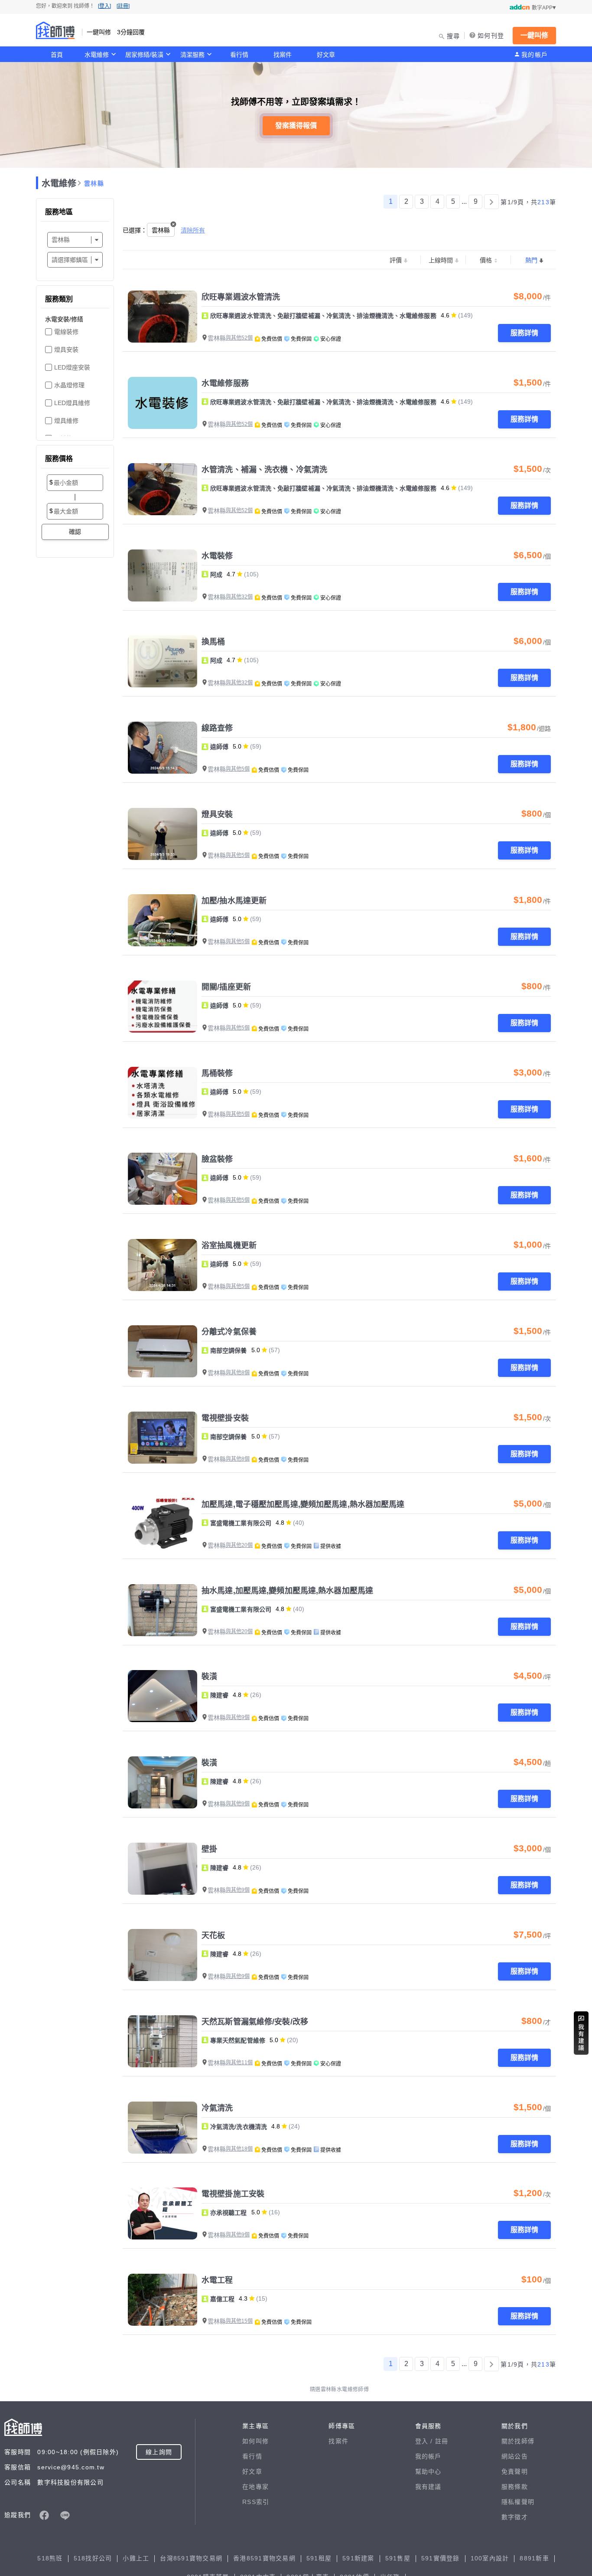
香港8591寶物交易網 (264, 2558)
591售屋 (398, 2558)
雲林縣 (94, 183)
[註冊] (123, 6)
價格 (486, 260)
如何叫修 (255, 2441)
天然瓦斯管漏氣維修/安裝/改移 (255, 2022)
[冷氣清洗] (163, 2128)
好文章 (326, 55)
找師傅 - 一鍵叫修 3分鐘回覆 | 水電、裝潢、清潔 (55, 30)
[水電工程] (163, 2300)
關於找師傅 (518, 2441)
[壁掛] (163, 1869)
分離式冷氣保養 (229, 1332)
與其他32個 (239, 597)
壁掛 (209, 1849)
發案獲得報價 (296, 126)
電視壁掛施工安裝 (233, 2194)
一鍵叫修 (534, 35)
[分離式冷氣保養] (163, 1351)
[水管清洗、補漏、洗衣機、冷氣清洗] (163, 489)
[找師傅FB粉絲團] (44, 2515)
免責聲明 (515, 2471)
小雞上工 (136, 2558)
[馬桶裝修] (163, 1093)
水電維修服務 (225, 383)
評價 (396, 260)
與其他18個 (239, 2149)
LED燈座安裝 (72, 367)
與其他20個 (239, 1545)
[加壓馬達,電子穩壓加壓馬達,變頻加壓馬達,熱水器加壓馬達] (163, 1524)
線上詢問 (159, 2452)
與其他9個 (238, 1717)
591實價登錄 (441, 2558)
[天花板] (163, 1955)
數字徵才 (515, 2517)
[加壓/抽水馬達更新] (163, 920)
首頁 (57, 55)
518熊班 (50, 2558)
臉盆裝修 (217, 1159)
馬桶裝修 (217, 1073)
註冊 (442, 2441)
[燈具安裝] (163, 834)
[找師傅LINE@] (65, 2515)
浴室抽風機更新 (229, 1246)
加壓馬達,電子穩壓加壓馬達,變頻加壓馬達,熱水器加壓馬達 (303, 1504)
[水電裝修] (163, 575)
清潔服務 (192, 55)
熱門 (531, 260)
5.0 (237, 746)
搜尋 (454, 36)
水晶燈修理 (69, 385)
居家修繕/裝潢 (144, 55)
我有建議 (428, 2487)
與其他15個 (239, 2321)
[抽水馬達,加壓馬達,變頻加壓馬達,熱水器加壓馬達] (163, 1610)
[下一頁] (491, 202)
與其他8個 (238, 1373)
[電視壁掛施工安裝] (163, 2213)
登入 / (425, 2441)
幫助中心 (428, 2471)
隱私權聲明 (518, 2502)
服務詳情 (524, 333)
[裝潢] (163, 1696)
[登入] (104, 6)
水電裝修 (217, 556)
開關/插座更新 (226, 987)
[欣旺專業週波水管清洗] (163, 317)
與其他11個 (239, 2063)
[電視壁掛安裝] (163, 1438)
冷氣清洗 (217, 2108)
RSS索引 (256, 2502)
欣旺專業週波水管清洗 (241, 297)
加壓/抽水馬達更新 (234, 901)
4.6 (445, 315)
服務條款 (515, 2487)
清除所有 (193, 230)
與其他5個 (238, 769)
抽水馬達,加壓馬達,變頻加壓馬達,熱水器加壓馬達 (287, 1591)
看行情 (239, 55)
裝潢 (209, 1677)
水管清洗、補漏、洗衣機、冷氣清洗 (264, 470)
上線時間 (441, 260)
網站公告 (515, 2456)
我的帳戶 (535, 55)
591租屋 (319, 2558)
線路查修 (217, 728)
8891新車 (534, 2558)
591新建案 (358, 2558)
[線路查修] (163, 748)
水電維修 (97, 55)
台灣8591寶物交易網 (191, 2558)
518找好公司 (93, 2558)
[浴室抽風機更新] (163, 1265)
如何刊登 (491, 36)
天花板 (213, 1935)
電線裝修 (66, 332)
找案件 (283, 55)
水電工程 (217, 2280)
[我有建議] (581, 2033)
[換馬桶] (163, 661)
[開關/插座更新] (163, 1007)
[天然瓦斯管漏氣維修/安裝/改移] (163, 2041)
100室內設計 (490, 2558)
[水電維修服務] (163, 403)
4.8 (280, 1523)
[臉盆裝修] (163, 1179)
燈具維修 (66, 421)
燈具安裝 (66, 350)
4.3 (243, 2298)
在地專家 (255, 2487)
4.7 (231, 574)
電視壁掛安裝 (225, 1418)
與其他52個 (239, 338)
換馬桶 (213, 642)
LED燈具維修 (72, 403)
